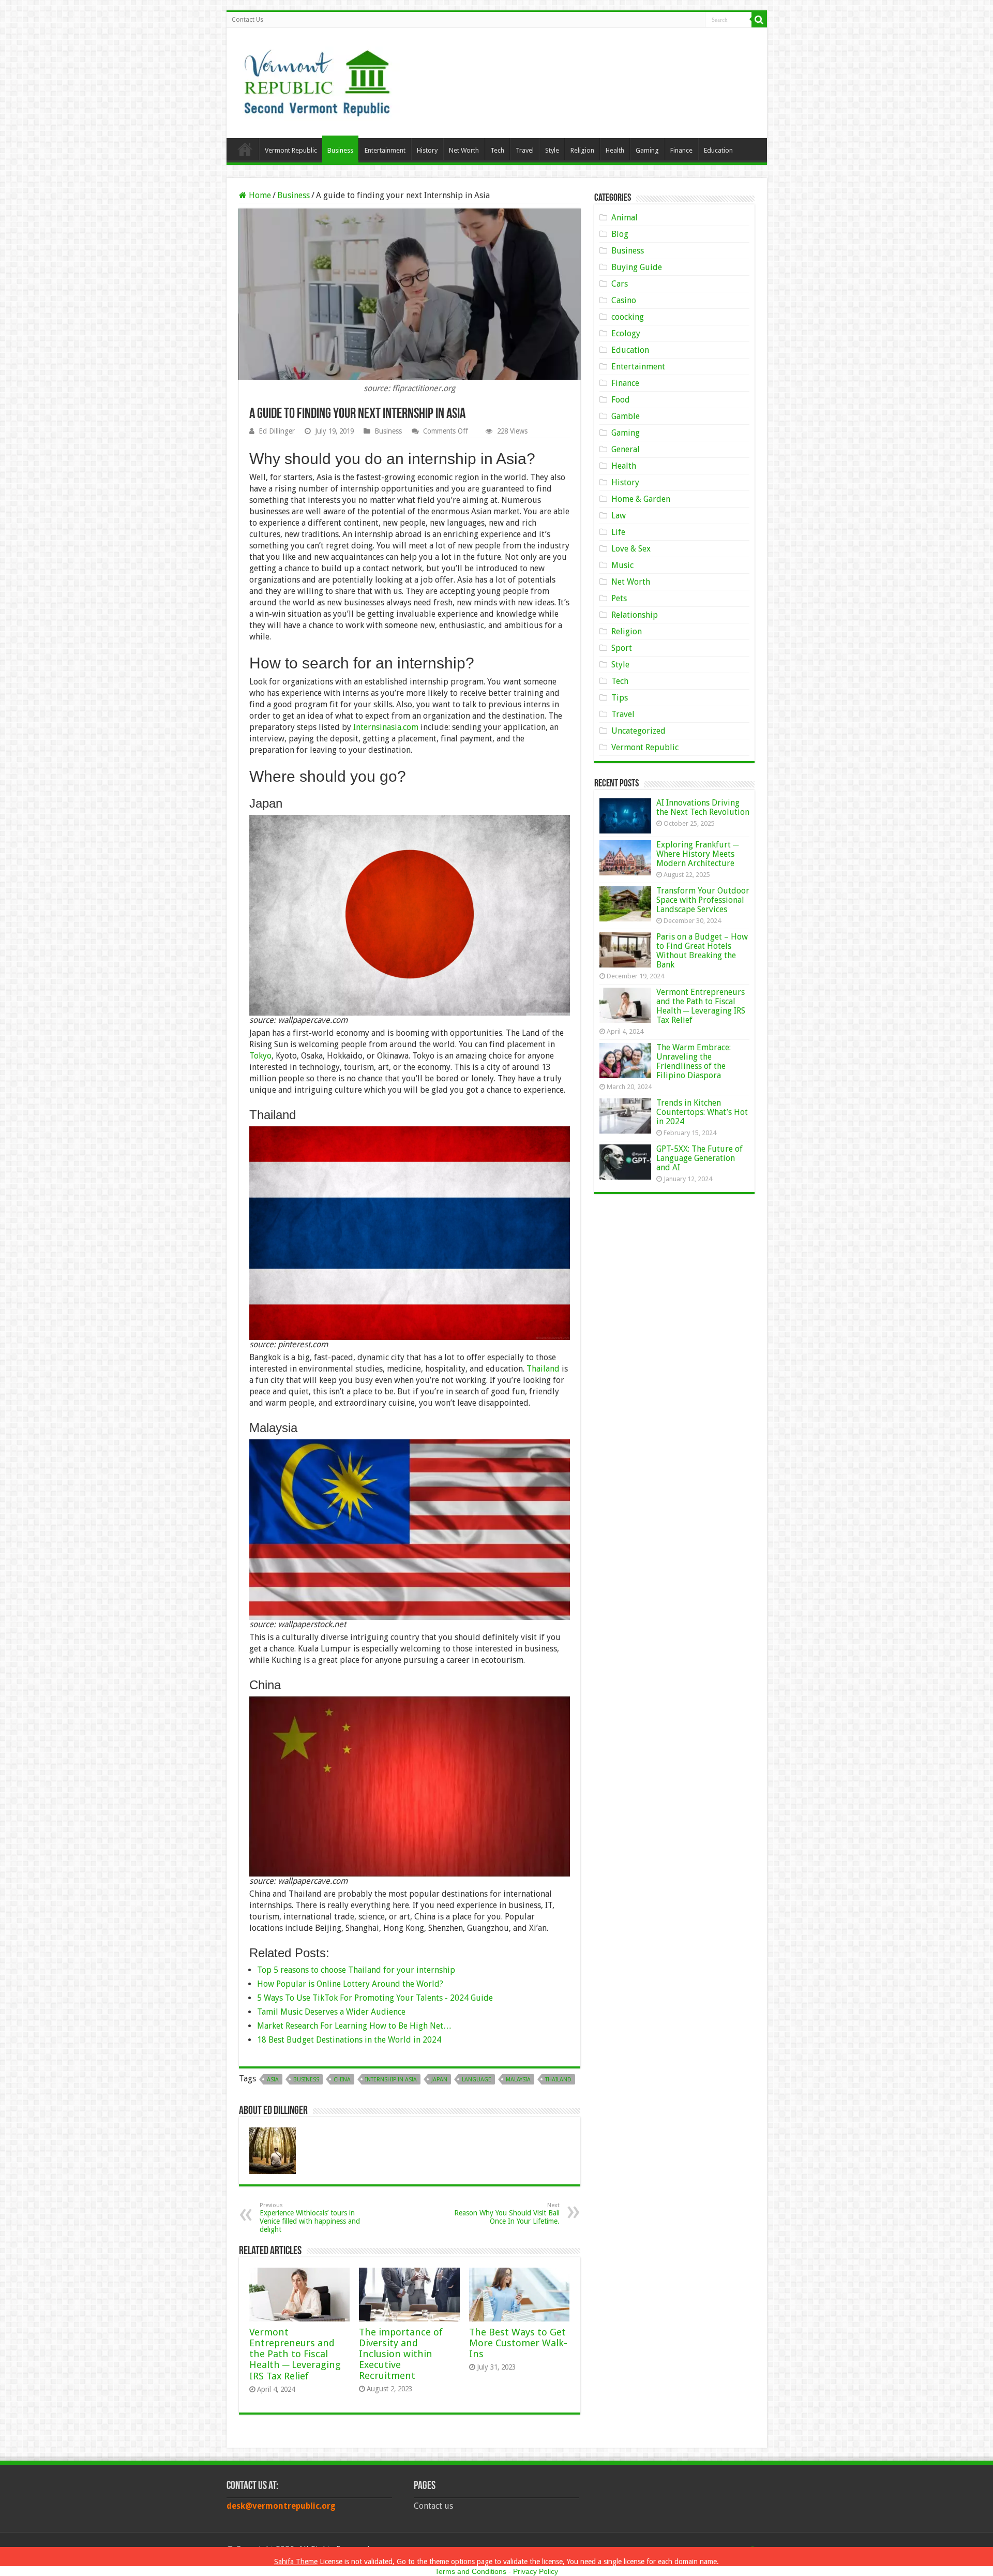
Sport (622, 648)
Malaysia (518, 2080)
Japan (439, 2080)
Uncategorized (638, 731)
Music (622, 565)
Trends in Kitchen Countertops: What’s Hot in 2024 (702, 1112)
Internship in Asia (391, 2080)
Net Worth (464, 150)
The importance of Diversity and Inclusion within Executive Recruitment (401, 2354)
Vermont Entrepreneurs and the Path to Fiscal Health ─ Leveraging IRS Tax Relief (295, 2354)
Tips (620, 698)
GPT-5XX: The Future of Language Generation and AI (699, 1158)
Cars (620, 284)
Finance (681, 150)
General (626, 449)
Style (552, 150)
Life (618, 532)
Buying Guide (637, 267)
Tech (497, 150)
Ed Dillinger (277, 431)
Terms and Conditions (471, 2571)
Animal (625, 218)
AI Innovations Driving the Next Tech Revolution (703, 807)
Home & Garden (641, 499)
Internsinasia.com (386, 727)
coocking (628, 317)
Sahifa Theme (296, 2562)
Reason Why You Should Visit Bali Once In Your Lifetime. (507, 2214)
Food (621, 400)
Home (245, 149)
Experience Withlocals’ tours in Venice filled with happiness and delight (310, 2218)
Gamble (626, 416)
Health (615, 150)
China (342, 2080)
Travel (525, 150)
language (477, 2080)
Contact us (433, 2506)
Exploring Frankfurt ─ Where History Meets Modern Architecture (697, 854)
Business (340, 150)
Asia (273, 2080)
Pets (619, 598)
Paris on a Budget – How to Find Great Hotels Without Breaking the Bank (702, 951)
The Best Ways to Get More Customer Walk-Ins (518, 2343)
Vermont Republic (291, 150)
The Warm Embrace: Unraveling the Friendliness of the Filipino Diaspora (694, 1061)
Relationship (635, 615)
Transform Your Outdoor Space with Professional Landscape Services (703, 900)
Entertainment (385, 150)
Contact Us (247, 20)
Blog (620, 234)
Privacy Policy (536, 2571)
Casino (624, 300)
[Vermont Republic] (317, 79)
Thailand (543, 1369)
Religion (582, 150)
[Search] (759, 20)
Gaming (647, 150)
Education (718, 150)
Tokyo (260, 1056)
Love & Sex (631, 549)
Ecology (626, 333)
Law (619, 516)
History (427, 150)
